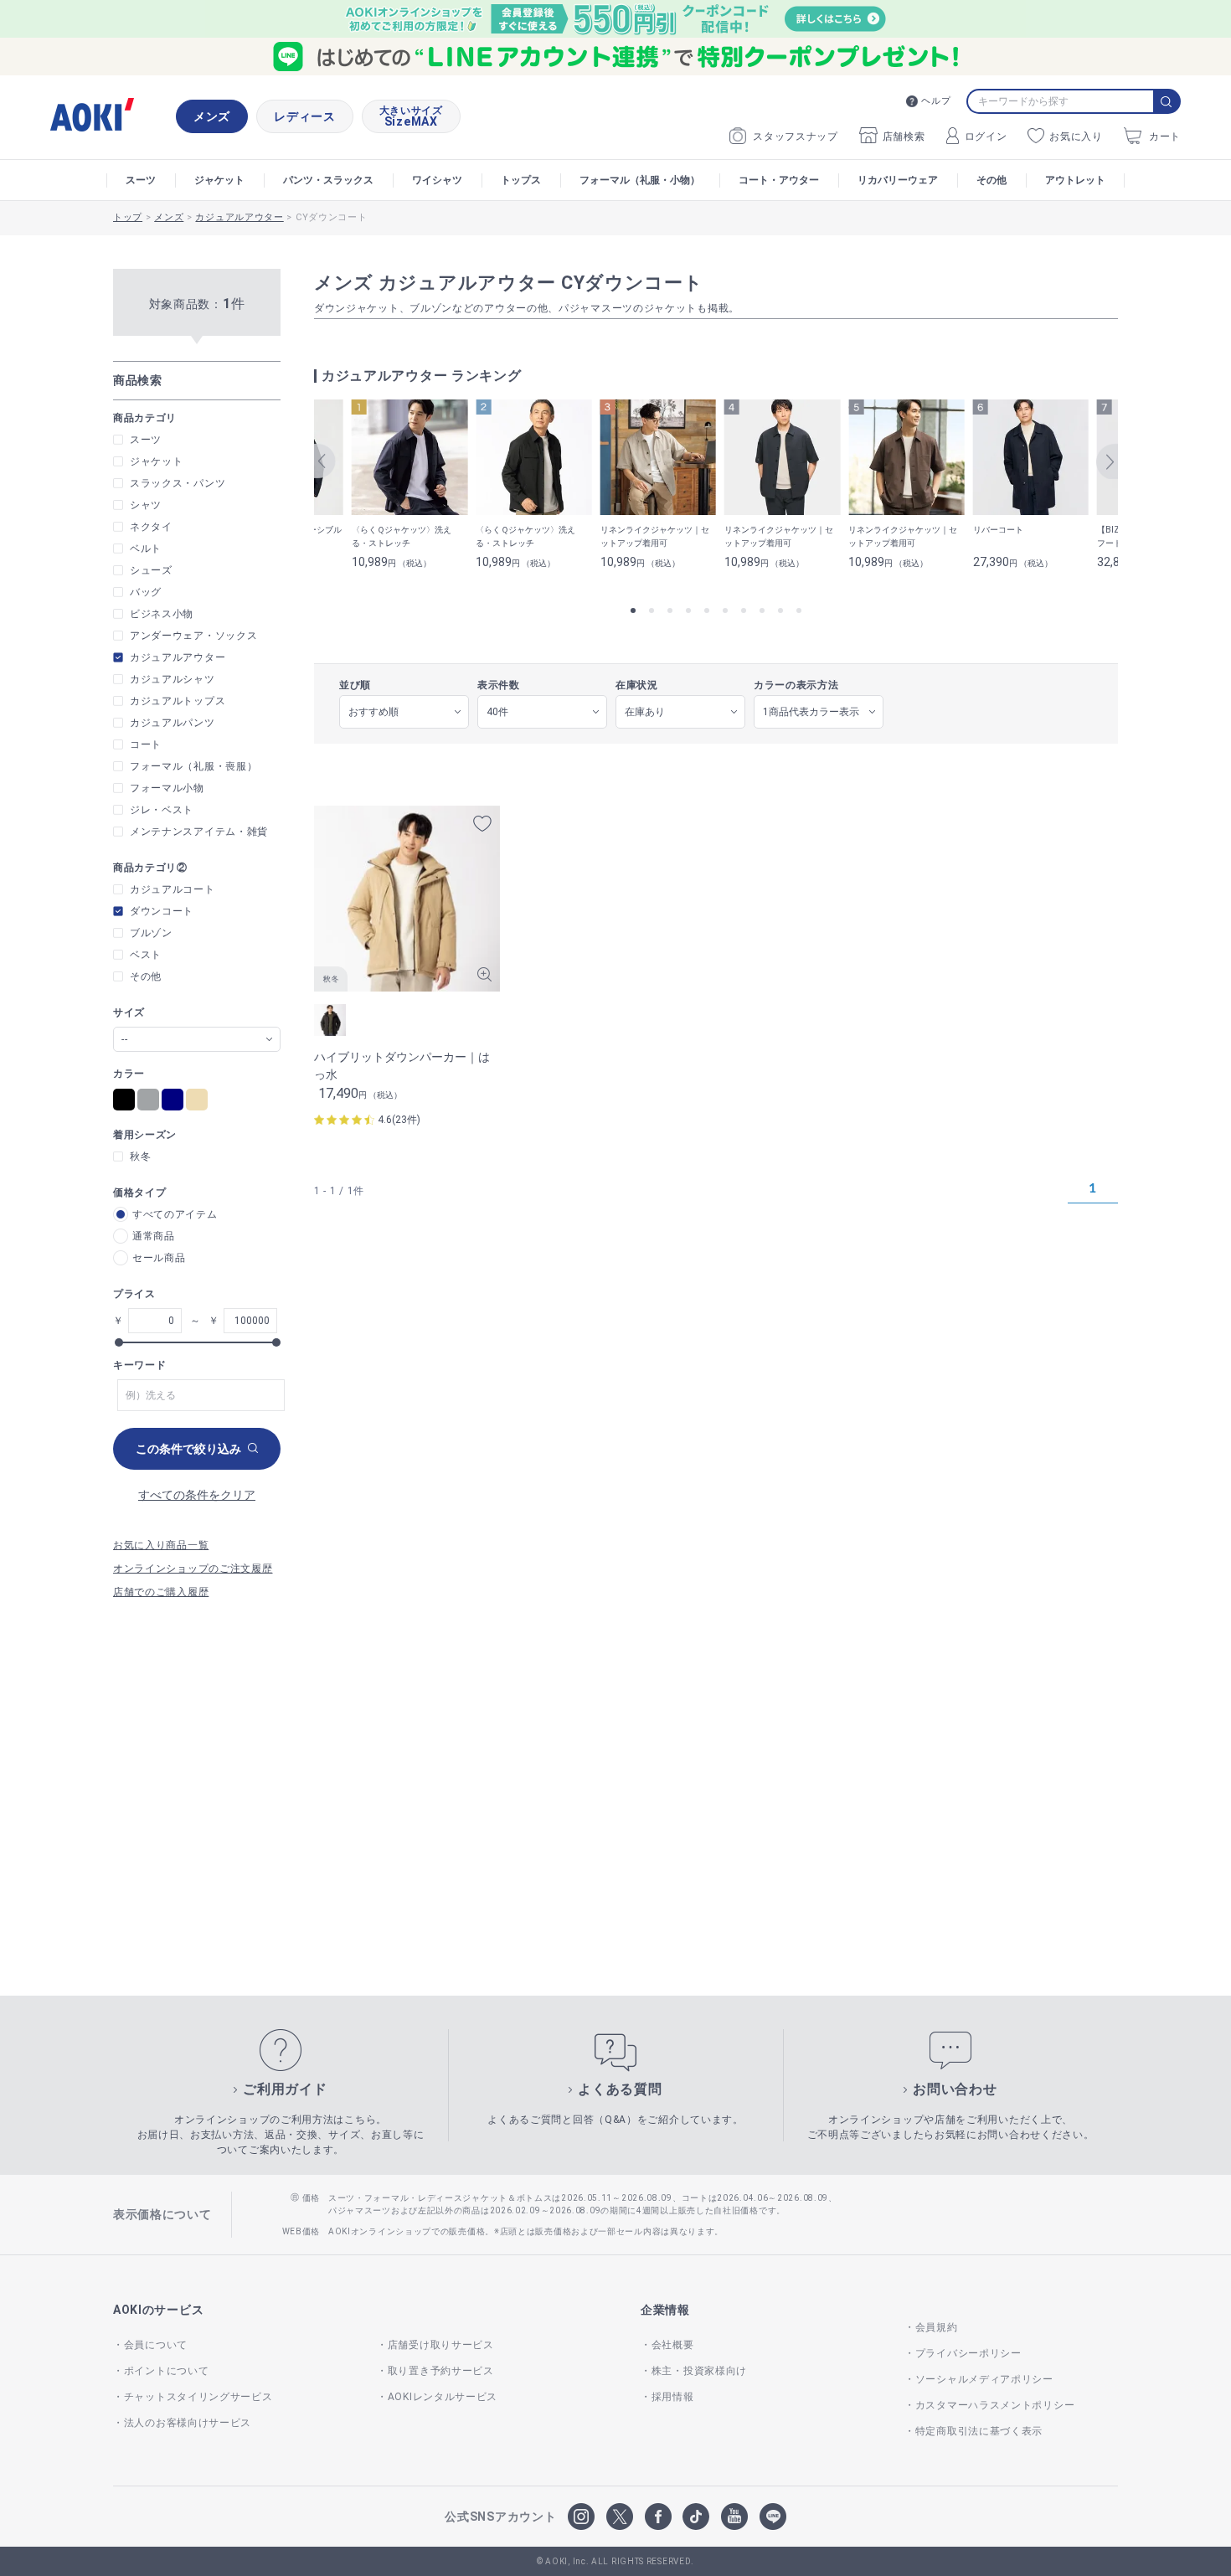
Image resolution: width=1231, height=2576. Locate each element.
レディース (305, 116)
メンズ (212, 116)
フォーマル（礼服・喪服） (193, 766)
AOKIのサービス (158, 2310)
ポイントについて (166, 2371)
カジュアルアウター (178, 657)
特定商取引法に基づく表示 (979, 2431)
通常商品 (154, 1236)
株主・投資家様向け (699, 2371)
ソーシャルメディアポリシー (984, 2379)
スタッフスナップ (796, 137)
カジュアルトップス (178, 701)
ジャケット (219, 180)
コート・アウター (779, 180)
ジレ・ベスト (162, 810)
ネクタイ (151, 527)
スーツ (141, 180)
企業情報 (665, 2310)
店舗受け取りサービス (441, 2345)
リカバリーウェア (898, 180)
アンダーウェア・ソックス (193, 636)
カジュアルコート (173, 889)
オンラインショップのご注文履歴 (193, 1569)
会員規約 (937, 2327)
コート (146, 744)
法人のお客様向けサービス (188, 2423)
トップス (521, 180)
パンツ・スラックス (328, 180)
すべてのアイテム (175, 1214)
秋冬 (140, 1157)
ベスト (146, 955)
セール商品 (159, 1258)
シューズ (151, 570)
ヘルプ (936, 101)
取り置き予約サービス (441, 2371)
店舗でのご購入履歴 (161, 1592)
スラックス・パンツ (178, 483)
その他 (991, 180)
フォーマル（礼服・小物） (640, 180)
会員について (156, 2345)
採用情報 (673, 2397)
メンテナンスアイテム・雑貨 (199, 832)
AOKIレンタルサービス (443, 2397)
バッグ (146, 592)
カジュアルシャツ (173, 679)
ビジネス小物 (162, 614)
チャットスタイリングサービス (198, 2397)
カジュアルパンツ (173, 723)
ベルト (146, 549)
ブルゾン (151, 933)
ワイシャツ (437, 180)
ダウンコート (162, 911)
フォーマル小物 (167, 788)
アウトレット (1075, 180)
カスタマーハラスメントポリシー (995, 2405)
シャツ (146, 505)
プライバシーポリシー (968, 2353)
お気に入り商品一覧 (161, 1545)
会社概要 (673, 2345)
